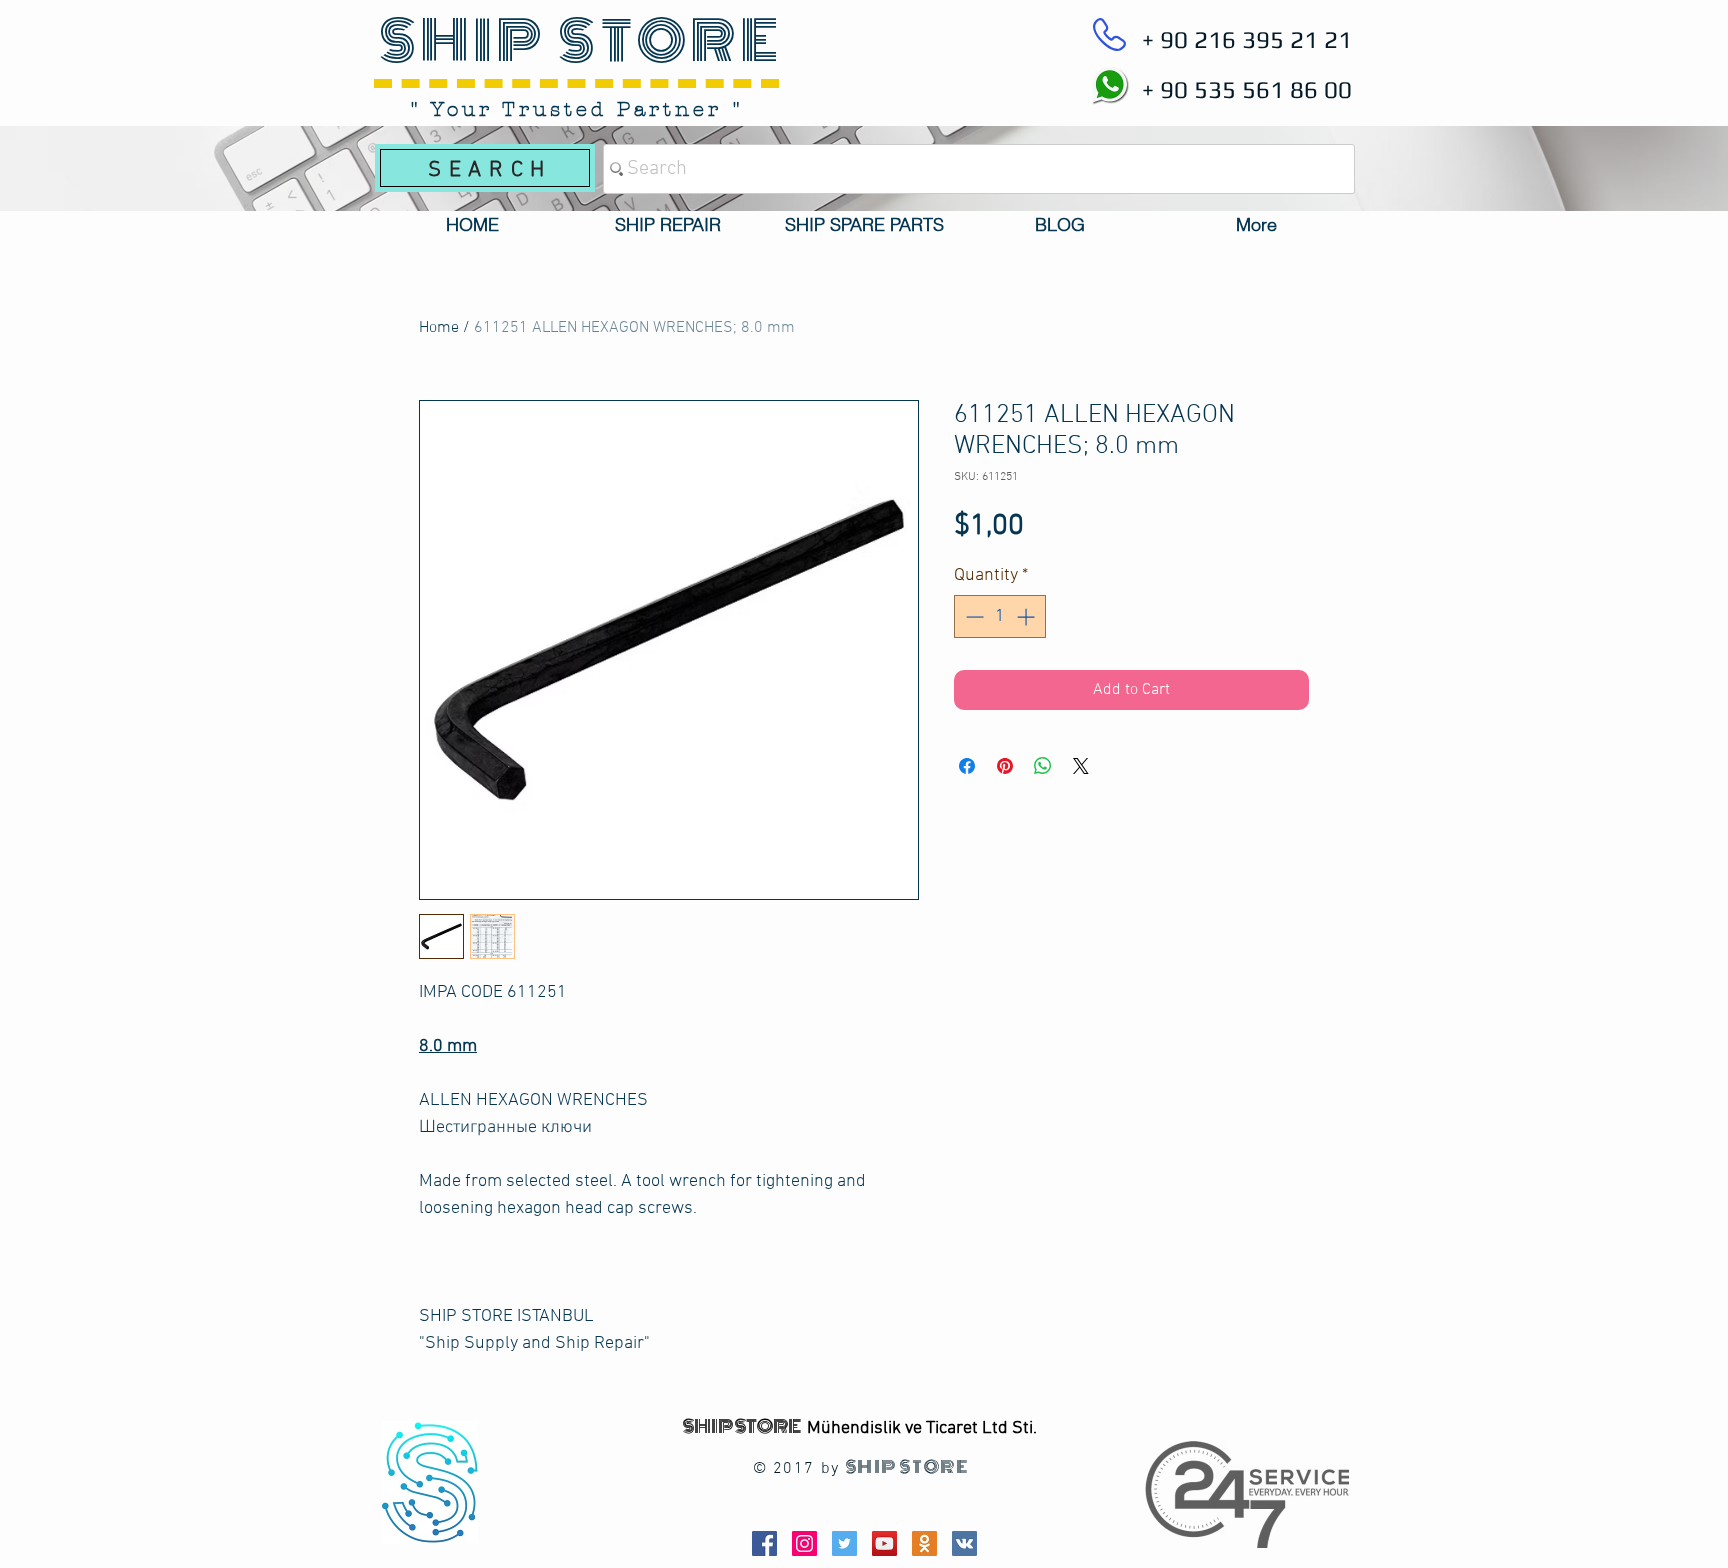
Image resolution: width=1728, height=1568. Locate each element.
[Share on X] (1081, 766)
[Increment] (1027, 616)
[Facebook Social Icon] (764, 1543)
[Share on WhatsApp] (1043, 766)
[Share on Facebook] (967, 766)
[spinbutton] (1000, 616)
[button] (668, 225)
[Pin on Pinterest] (1005, 766)
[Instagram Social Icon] (804, 1543)
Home (439, 328)
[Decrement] (972, 616)
